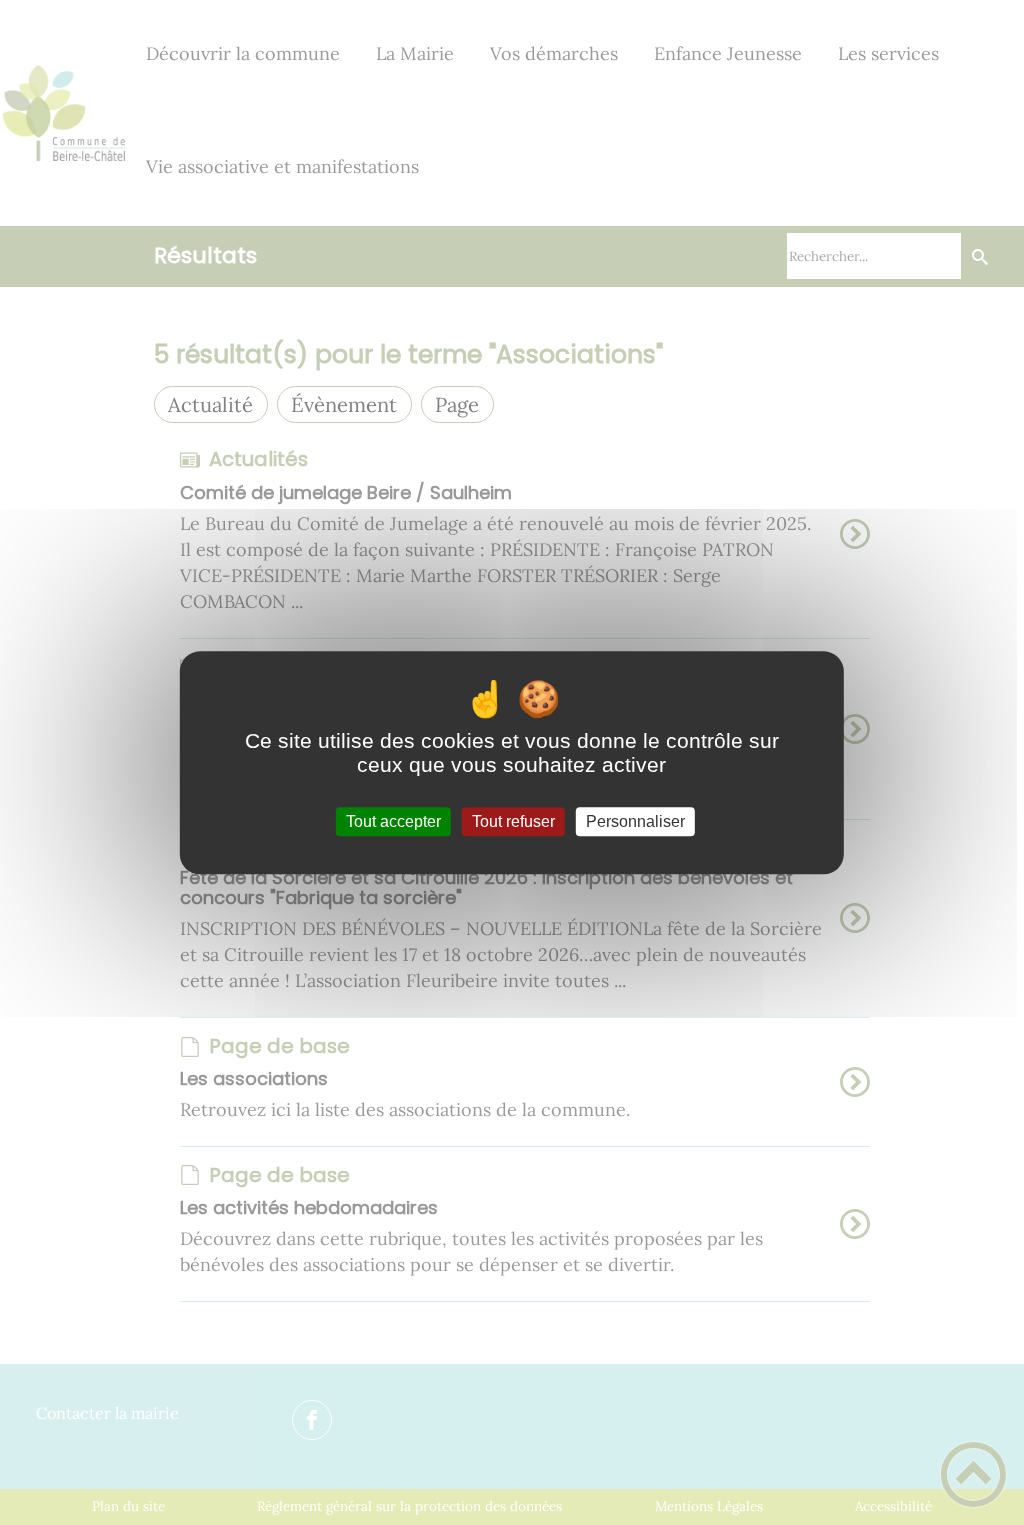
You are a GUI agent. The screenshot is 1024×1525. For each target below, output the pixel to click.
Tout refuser (513, 821)
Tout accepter (393, 821)
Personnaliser (635, 821)
